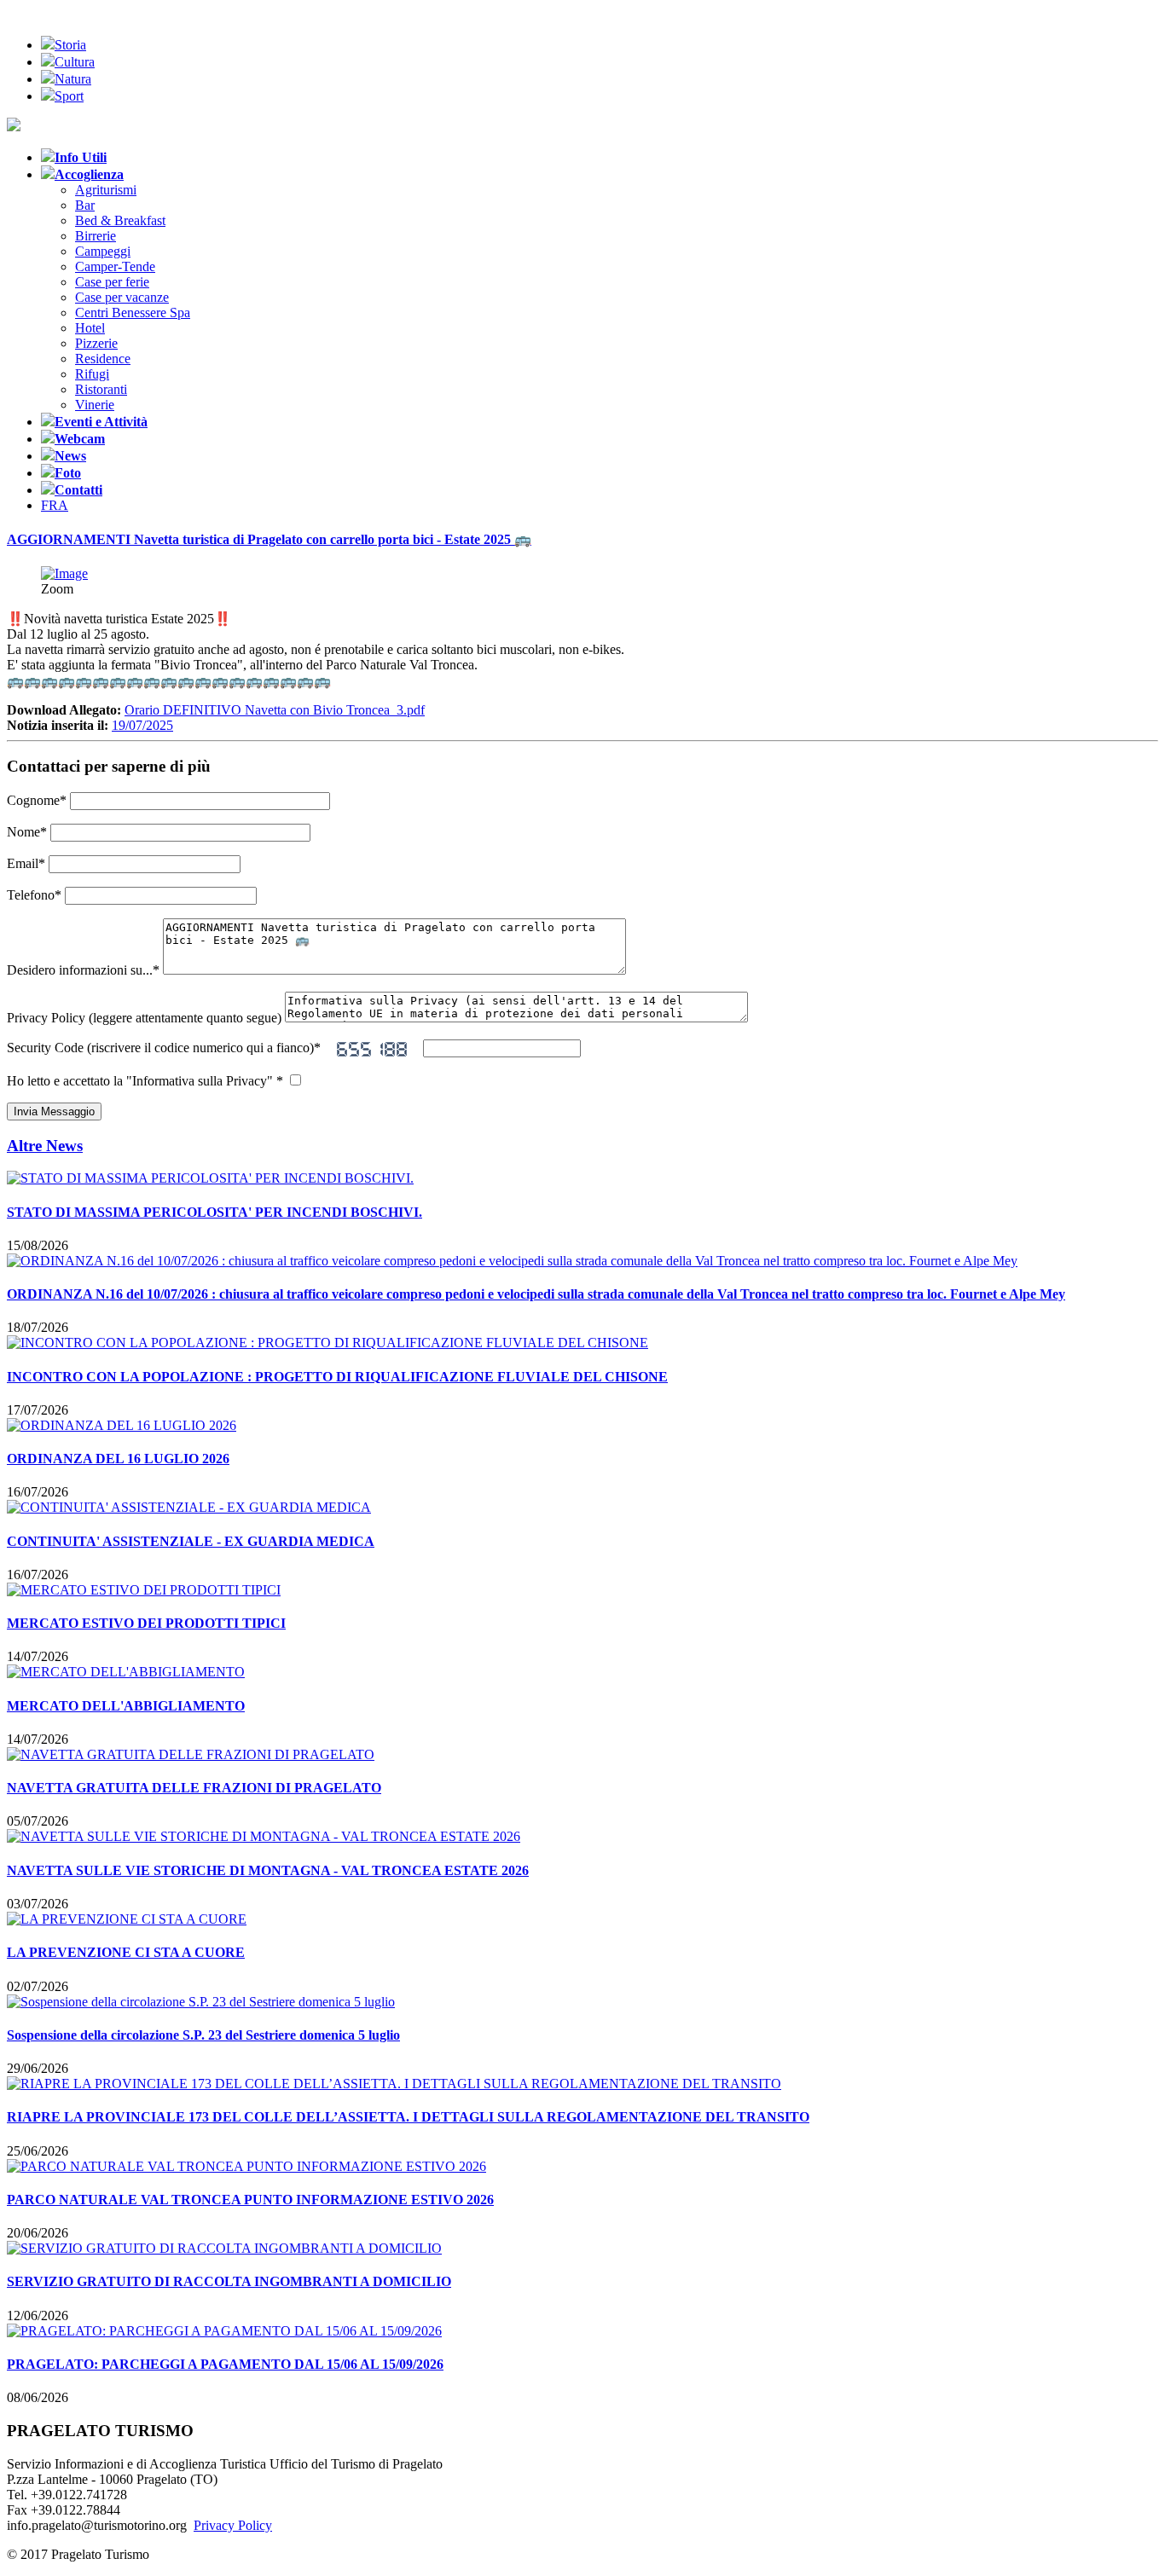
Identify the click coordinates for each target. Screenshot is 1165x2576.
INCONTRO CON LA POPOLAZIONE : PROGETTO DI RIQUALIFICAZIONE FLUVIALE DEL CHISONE (337, 1377)
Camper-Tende (115, 266)
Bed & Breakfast (120, 220)
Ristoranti (101, 389)
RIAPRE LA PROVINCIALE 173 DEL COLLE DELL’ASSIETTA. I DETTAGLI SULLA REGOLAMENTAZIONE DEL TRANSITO (408, 2117)
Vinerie (95, 405)
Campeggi (103, 251)
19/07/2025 (142, 725)
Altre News (45, 1146)
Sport (69, 96)
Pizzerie (96, 343)
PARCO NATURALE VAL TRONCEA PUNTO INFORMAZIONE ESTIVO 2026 (250, 2200)
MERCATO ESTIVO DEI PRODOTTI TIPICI (146, 1623)
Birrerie (96, 236)
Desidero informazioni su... (83, 970)
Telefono (34, 895)
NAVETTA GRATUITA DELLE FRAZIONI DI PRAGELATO (194, 1788)
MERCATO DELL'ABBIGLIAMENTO (126, 1706)
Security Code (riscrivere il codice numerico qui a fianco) (164, 1048)
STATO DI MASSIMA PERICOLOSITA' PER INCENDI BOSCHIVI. (214, 1212)
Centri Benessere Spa (133, 313)
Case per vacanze (122, 297)
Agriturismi (106, 190)
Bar (85, 205)
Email (26, 863)
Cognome (37, 800)
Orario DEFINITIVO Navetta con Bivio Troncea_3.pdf (275, 710)
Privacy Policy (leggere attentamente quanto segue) (144, 1018)
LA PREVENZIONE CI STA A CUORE (126, 1952)
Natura (73, 79)
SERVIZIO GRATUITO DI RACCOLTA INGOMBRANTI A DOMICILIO (229, 2281)
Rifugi (92, 374)
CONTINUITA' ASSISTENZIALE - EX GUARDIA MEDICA (191, 1541)
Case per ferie (112, 282)
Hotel (90, 328)
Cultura (75, 62)
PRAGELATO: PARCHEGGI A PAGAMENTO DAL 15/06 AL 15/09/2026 (225, 2364)
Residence (103, 359)
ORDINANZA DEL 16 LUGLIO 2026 (118, 1459)
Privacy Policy (233, 2525)
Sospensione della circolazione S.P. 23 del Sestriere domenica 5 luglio (203, 2035)
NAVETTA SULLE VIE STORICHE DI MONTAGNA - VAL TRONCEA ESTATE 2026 (268, 1870)
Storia (70, 45)
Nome (27, 832)
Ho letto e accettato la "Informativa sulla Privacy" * (147, 1081)
